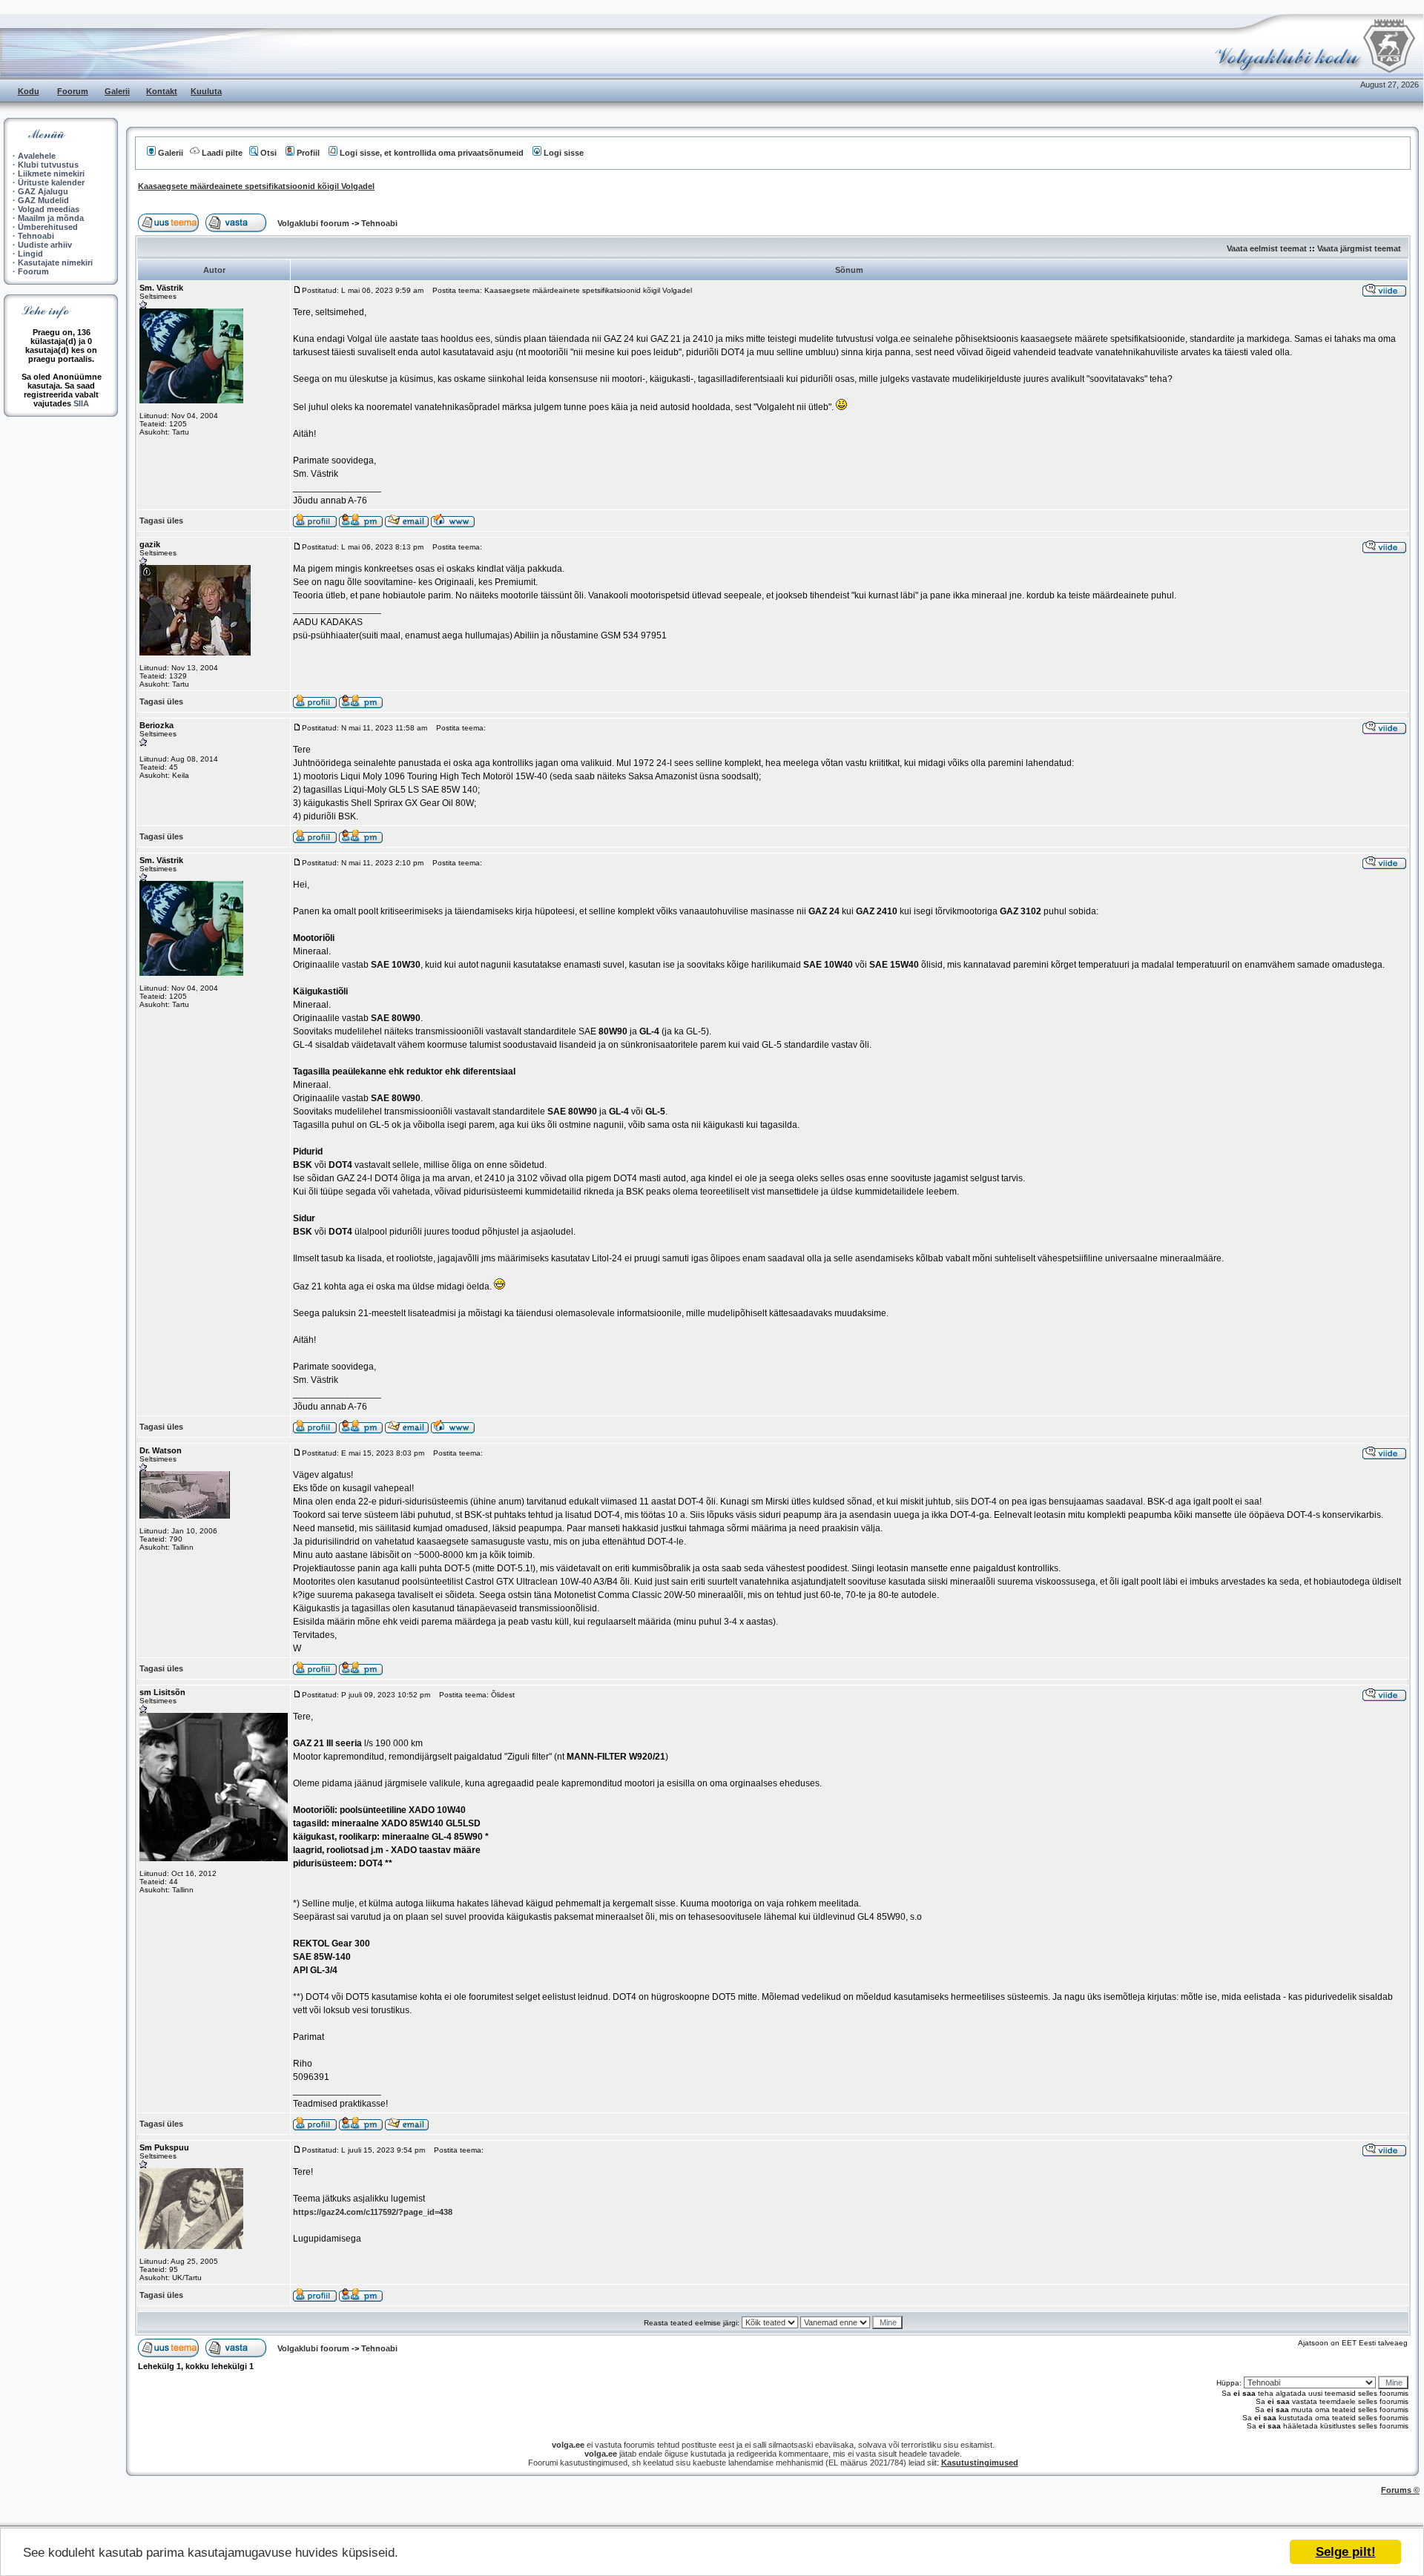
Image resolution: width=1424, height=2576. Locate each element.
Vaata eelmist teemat (1267, 248)
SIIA (81, 403)
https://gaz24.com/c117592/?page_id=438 (373, 2212)
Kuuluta (206, 91)
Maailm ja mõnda (51, 218)
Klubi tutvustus (48, 165)
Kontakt (162, 91)
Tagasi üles (161, 521)
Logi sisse (564, 153)
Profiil (308, 153)
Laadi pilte (222, 153)
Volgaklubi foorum (314, 223)
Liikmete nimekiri (51, 174)
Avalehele (37, 156)
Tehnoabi (36, 236)
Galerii (117, 91)
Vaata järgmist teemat (1359, 248)
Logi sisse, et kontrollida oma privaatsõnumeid (432, 153)
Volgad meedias (49, 209)
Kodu (29, 91)
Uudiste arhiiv (45, 245)
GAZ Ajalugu (43, 191)
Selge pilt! (1346, 2552)
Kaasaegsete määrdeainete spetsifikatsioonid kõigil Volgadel (256, 186)
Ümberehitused (48, 227)
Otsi (268, 153)
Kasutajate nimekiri (55, 262)
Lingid (30, 254)
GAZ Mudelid (43, 200)
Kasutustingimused (980, 2463)
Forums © (1400, 2490)
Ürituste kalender (51, 182)
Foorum (73, 91)
